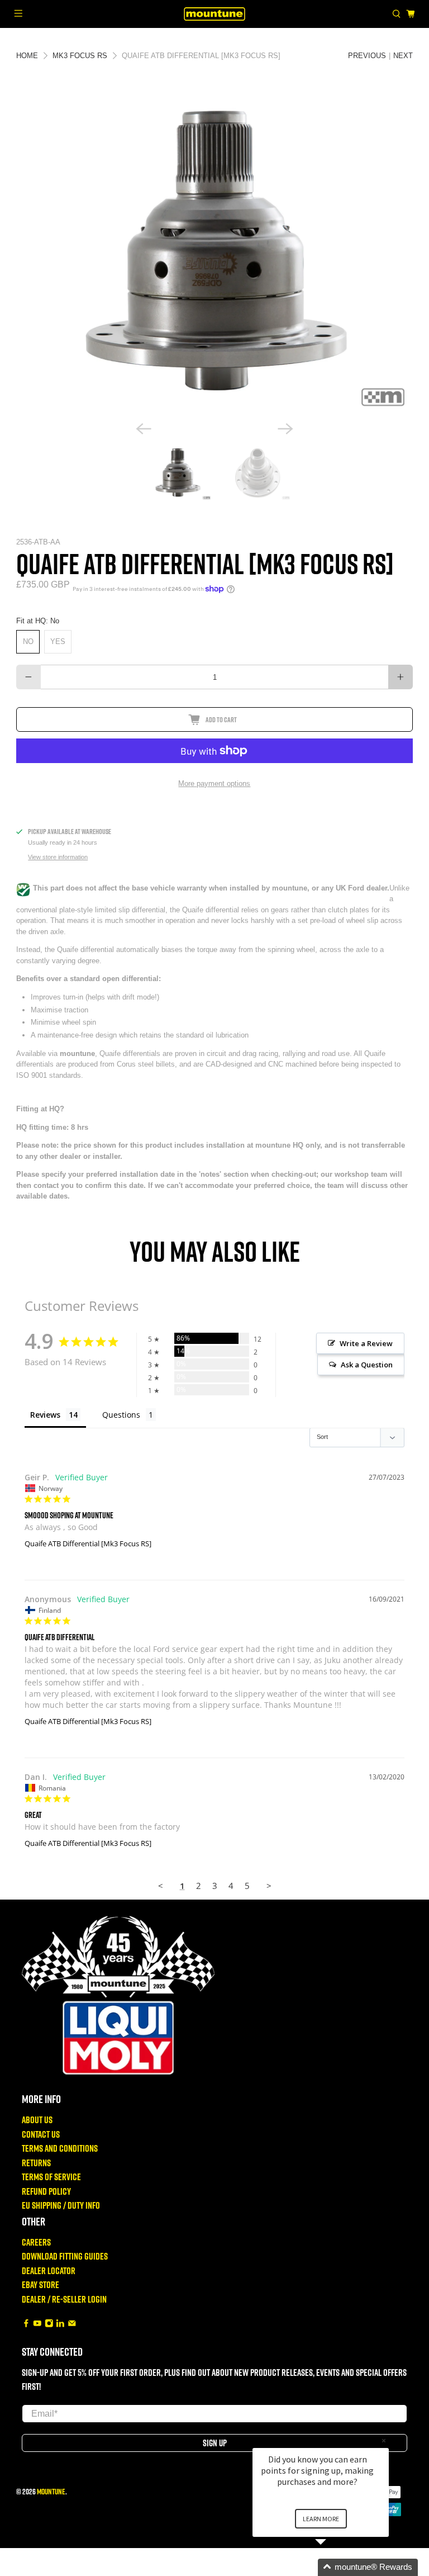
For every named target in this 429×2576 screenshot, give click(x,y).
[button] (334, 2567)
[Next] (285, 429)
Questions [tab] (121, 1415)
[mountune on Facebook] (26, 2324)
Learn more (321, 2519)
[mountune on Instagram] (49, 2324)
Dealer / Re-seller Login (64, 2299)
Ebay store (40, 2284)
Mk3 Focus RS (80, 56)
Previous (367, 56)
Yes (58, 641)
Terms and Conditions (60, 2148)
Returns (36, 2163)
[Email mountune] (72, 2324)
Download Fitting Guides (65, 2256)
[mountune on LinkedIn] (60, 2324)
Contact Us (41, 2134)
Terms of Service (51, 2177)
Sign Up (215, 2443)
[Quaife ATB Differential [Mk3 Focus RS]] (216, 254)
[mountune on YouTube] (37, 2324)
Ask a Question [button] (367, 1365)
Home (27, 56)
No (28, 641)
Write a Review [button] (366, 1343)
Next (403, 56)
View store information (58, 857)
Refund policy (46, 2191)
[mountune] (214, 14)
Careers (36, 2242)
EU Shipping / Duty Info (61, 2205)
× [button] (384, 2440)
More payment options (214, 783)
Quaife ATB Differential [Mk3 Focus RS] (88, 1543)
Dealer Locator (49, 2270)
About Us (37, 2120)
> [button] (269, 1886)
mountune (51, 2491)
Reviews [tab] (45, 1415)
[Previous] (144, 429)
